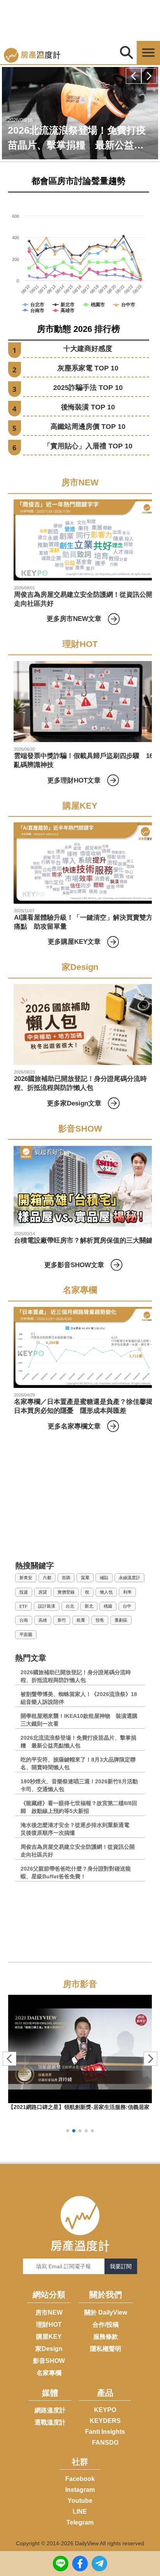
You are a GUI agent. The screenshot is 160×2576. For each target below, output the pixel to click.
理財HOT (49, 2325)
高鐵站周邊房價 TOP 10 (88, 427)
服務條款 (106, 2337)
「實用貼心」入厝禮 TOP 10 (88, 446)
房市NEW (49, 2312)
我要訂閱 (121, 2266)
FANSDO (105, 2443)
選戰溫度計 (50, 2422)
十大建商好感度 (88, 349)
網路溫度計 (50, 2410)
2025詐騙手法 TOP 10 (88, 388)
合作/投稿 (106, 2325)
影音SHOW (49, 2361)
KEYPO (105, 2410)
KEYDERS (105, 2421)
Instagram (80, 2490)
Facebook (80, 2479)
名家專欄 (49, 2373)
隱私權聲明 (106, 2349)
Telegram (80, 2522)
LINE (80, 2512)
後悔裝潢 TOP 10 (88, 407)
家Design (49, 2349)
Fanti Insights (105, 2432)
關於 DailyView (106, 2312)
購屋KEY (49, 2337)
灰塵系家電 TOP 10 (88, 368)
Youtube (80, 2501)
